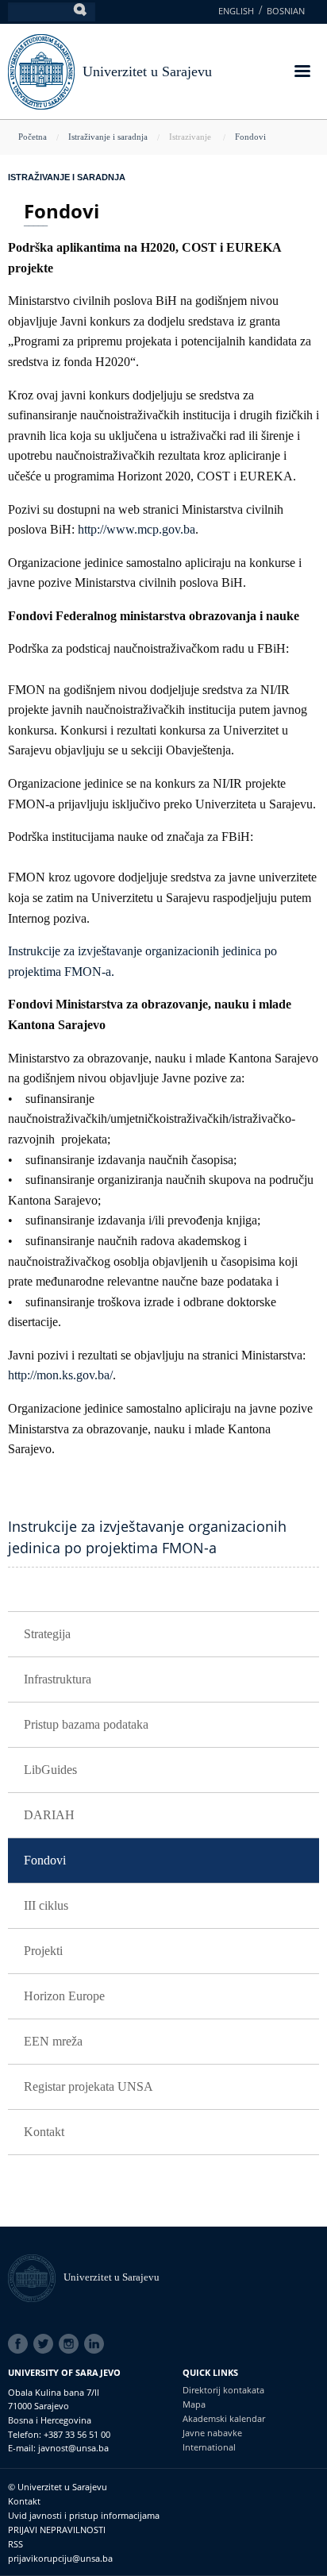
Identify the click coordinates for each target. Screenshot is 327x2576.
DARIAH (49, 1815)
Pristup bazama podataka (86, 1724)
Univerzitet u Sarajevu (147, 71)
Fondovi (250, 137)
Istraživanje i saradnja (108, 137)
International (209, 2447)
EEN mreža (53, 2041)
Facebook (21, 2344)
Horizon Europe (64, 1996)
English (236, 11)
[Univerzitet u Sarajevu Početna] (41, 70)
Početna (33, 137)
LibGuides (50, 1770)
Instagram (71, 2344)
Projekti (43, 1951)
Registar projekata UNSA (88, 2086)
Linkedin (97, 2344)
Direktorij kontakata (223, 2390)
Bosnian (286, 11)
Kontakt (44, 2132)
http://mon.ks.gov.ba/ (60, 1375)
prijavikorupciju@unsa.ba (60, 2558)
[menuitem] (163, 1635)
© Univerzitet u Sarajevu (58, 2487)
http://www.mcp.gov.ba (137, 529)
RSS (15, 2544)
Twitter (46, 2344)
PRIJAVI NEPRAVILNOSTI (57, 2530)
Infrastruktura (58, 1679)
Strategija (47, 1634)
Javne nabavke (212, 2433)
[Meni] (302, 73)
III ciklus (46, 1905)
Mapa (194, 2404)
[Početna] (36, 2277)
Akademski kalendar (224, 2418)
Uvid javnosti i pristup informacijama (84, 2515)
